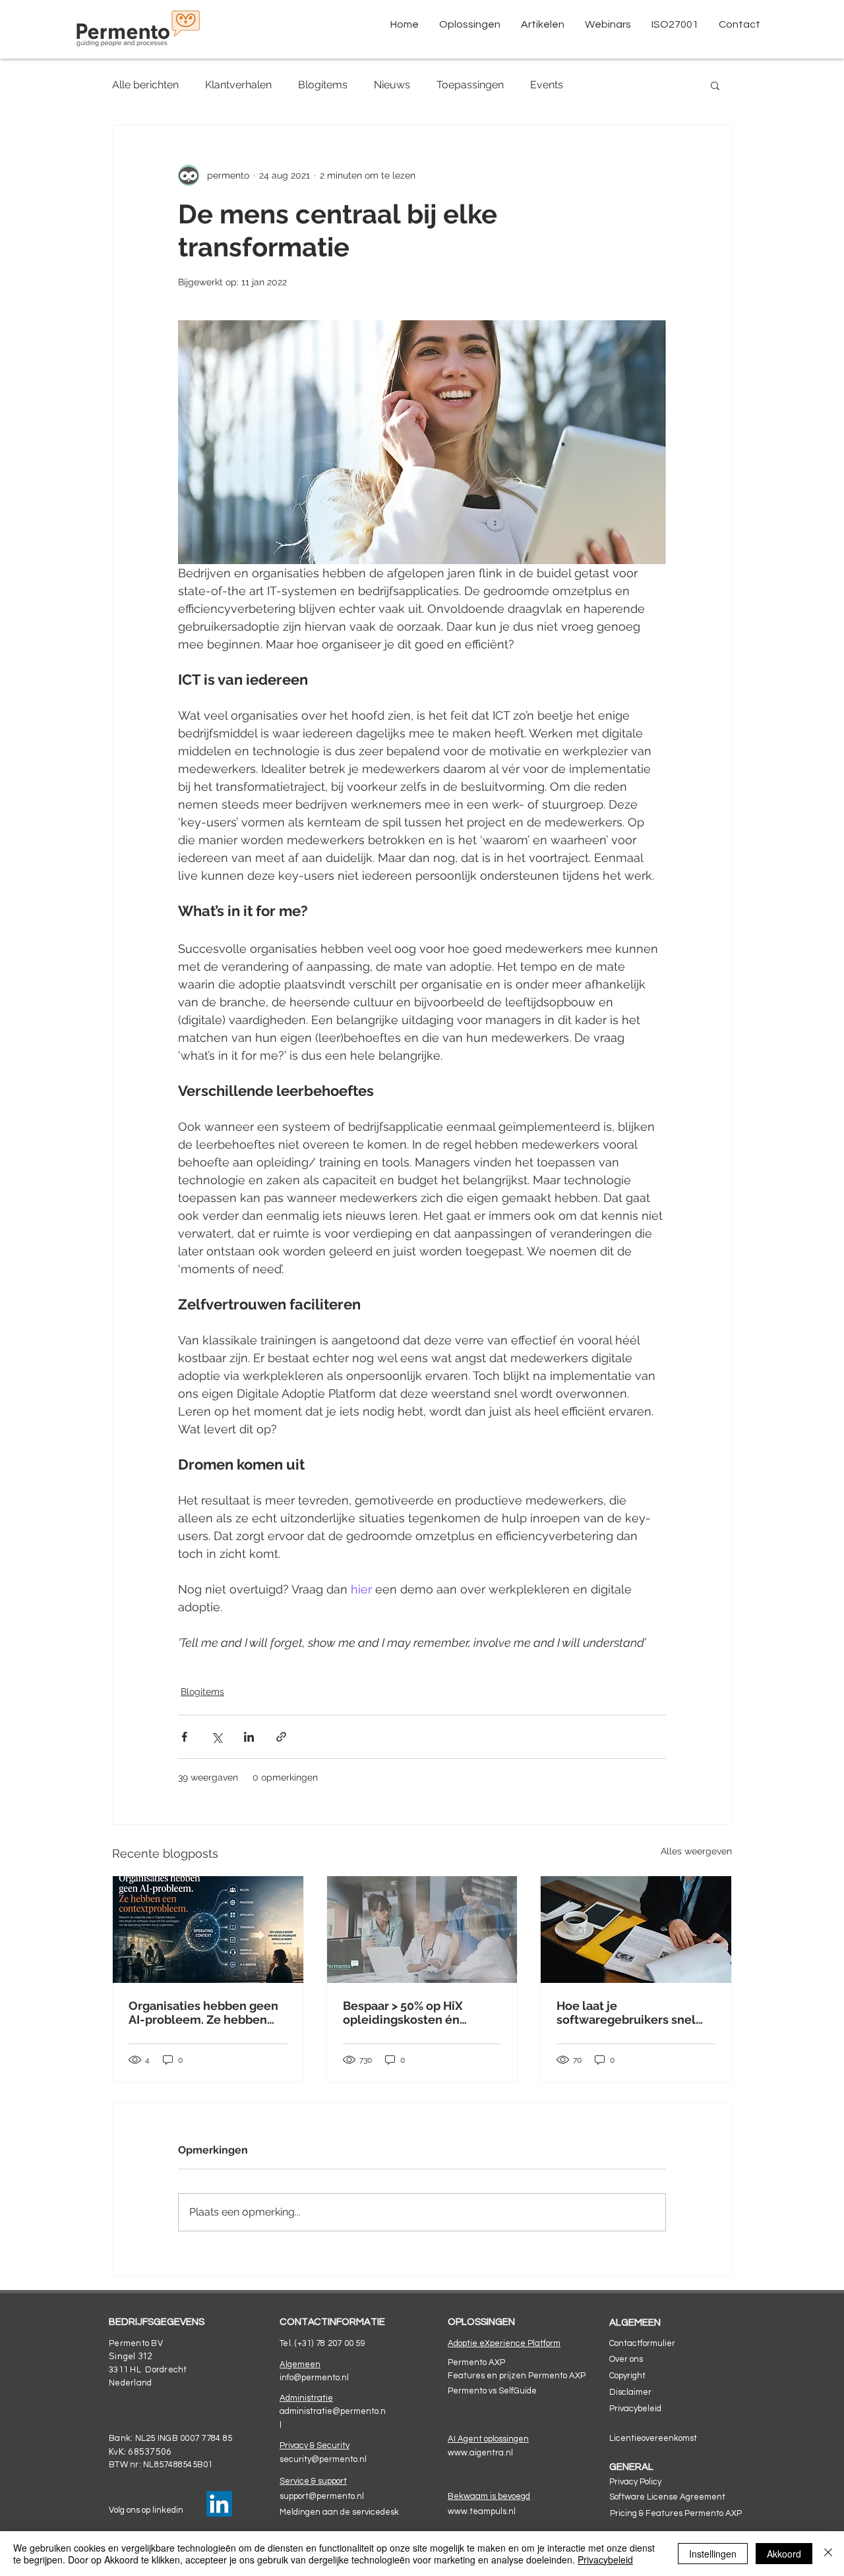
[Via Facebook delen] (184, 1737)
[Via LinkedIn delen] (249, 1737)
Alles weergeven (696, 1851)
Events (547, 85)
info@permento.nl (314, 2378)
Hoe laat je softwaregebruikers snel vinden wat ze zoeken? (626, 2013)
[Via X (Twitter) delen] (217, 1737)
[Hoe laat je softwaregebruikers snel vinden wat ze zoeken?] (636, 1930)
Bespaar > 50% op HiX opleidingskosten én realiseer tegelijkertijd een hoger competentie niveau (419, 2013)
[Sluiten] (828, 2554)
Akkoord (784, 2554)
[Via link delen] (281, 1737)
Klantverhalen (238, 85)
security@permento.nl (323, 2459)
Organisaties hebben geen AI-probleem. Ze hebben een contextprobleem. (203, 2013)
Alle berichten (145, 85)
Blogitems (323, 85)
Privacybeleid (605, 2560)
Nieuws (392, 85)
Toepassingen (470, 85)
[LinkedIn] (219, 2504)
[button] (469, 24)
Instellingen (713, 2554)
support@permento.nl (322, 2496)
